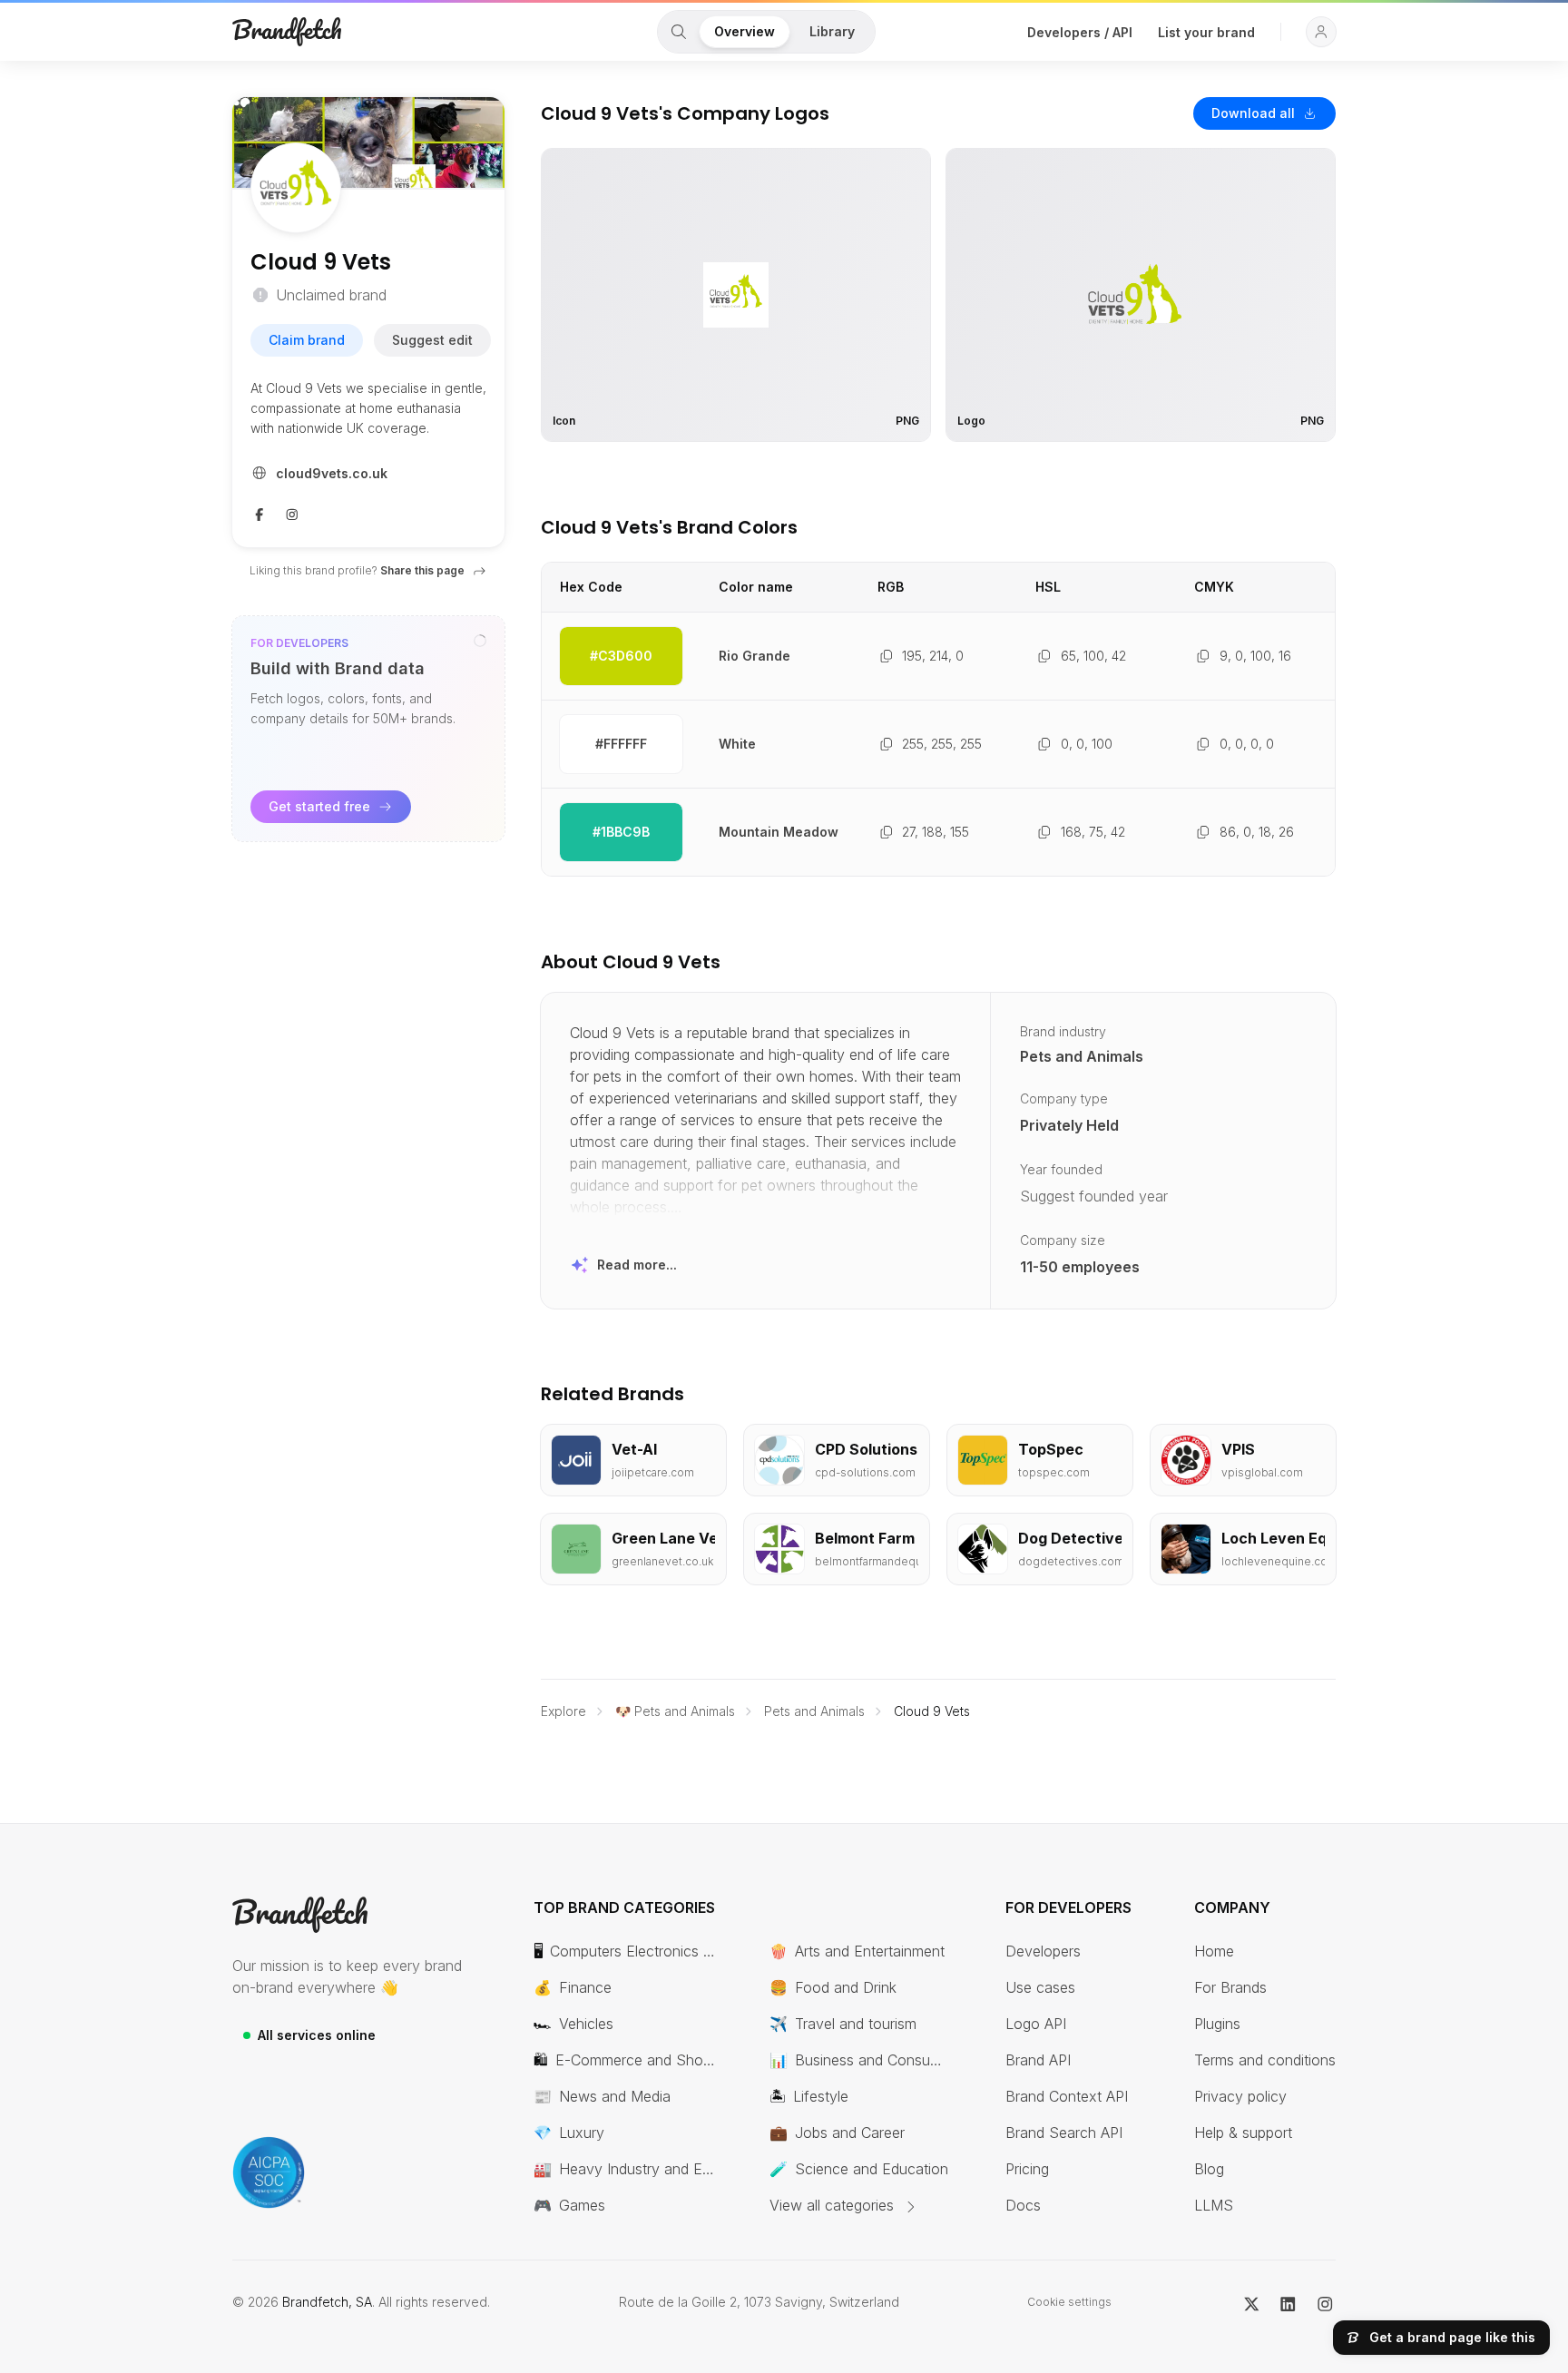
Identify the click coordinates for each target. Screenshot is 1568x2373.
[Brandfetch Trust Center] (269, 2172)
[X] (1252, 2302)
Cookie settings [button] (1069, 2302)
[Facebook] (260, 513)
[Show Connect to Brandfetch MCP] (480, 641)
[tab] (679, 32)
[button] (1321, 32)
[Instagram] (292, 513)
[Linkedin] (1288, 2302)
